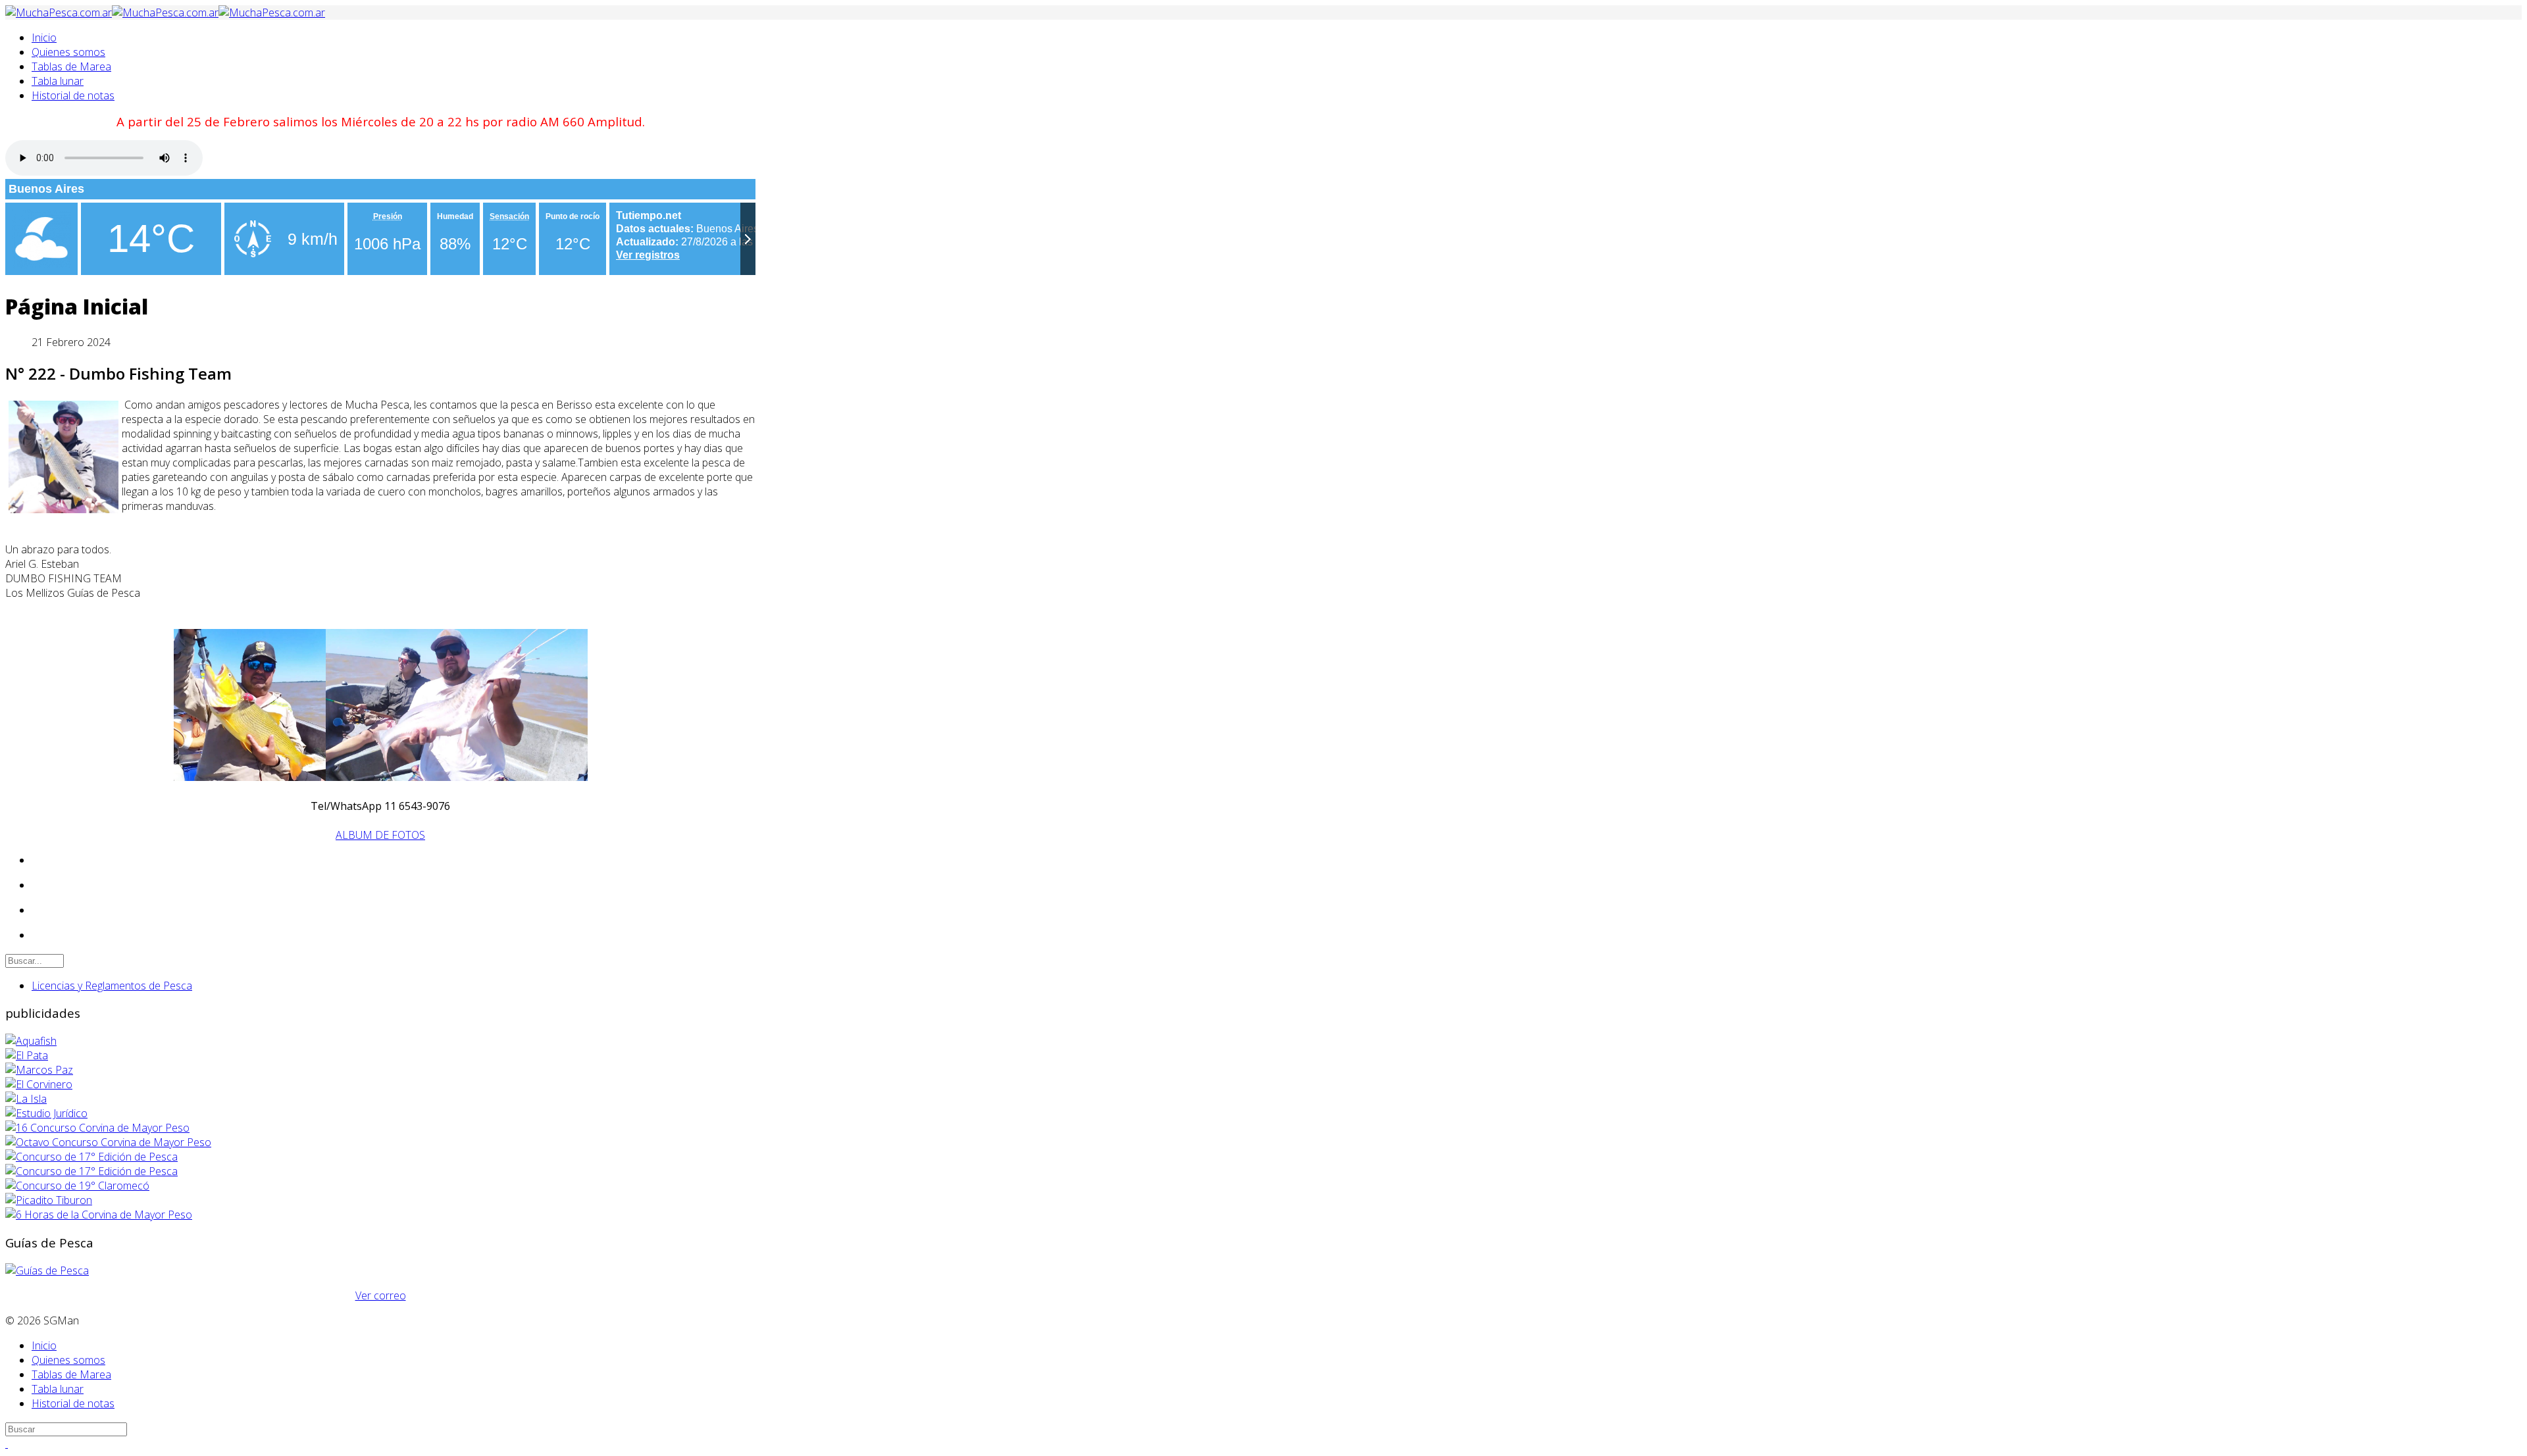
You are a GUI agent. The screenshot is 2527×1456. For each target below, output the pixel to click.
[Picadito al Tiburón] (49, 1200)
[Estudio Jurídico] (46, 1113)
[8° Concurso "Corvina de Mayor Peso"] (108, 1142)
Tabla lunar (58, 81)
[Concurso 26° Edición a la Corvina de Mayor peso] (91, 1171)
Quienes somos (68, 52)
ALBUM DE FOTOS (380, 835)
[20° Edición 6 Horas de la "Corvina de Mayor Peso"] (99, 1215)
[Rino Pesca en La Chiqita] (31, 1041)
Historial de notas (73, 95)
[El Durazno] (39, 1070)
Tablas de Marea (71, 66)
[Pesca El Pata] (27, 1055)
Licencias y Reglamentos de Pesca (112, 986)
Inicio (44, 38)
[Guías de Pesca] (47, 1270)
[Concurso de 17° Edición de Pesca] (91, 1157)
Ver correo (381, 1295)
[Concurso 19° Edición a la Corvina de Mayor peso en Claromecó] (77, 1186)
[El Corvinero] (39, 1084)
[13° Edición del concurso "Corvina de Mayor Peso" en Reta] (97, 1128)
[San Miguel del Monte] (26, 1099)
